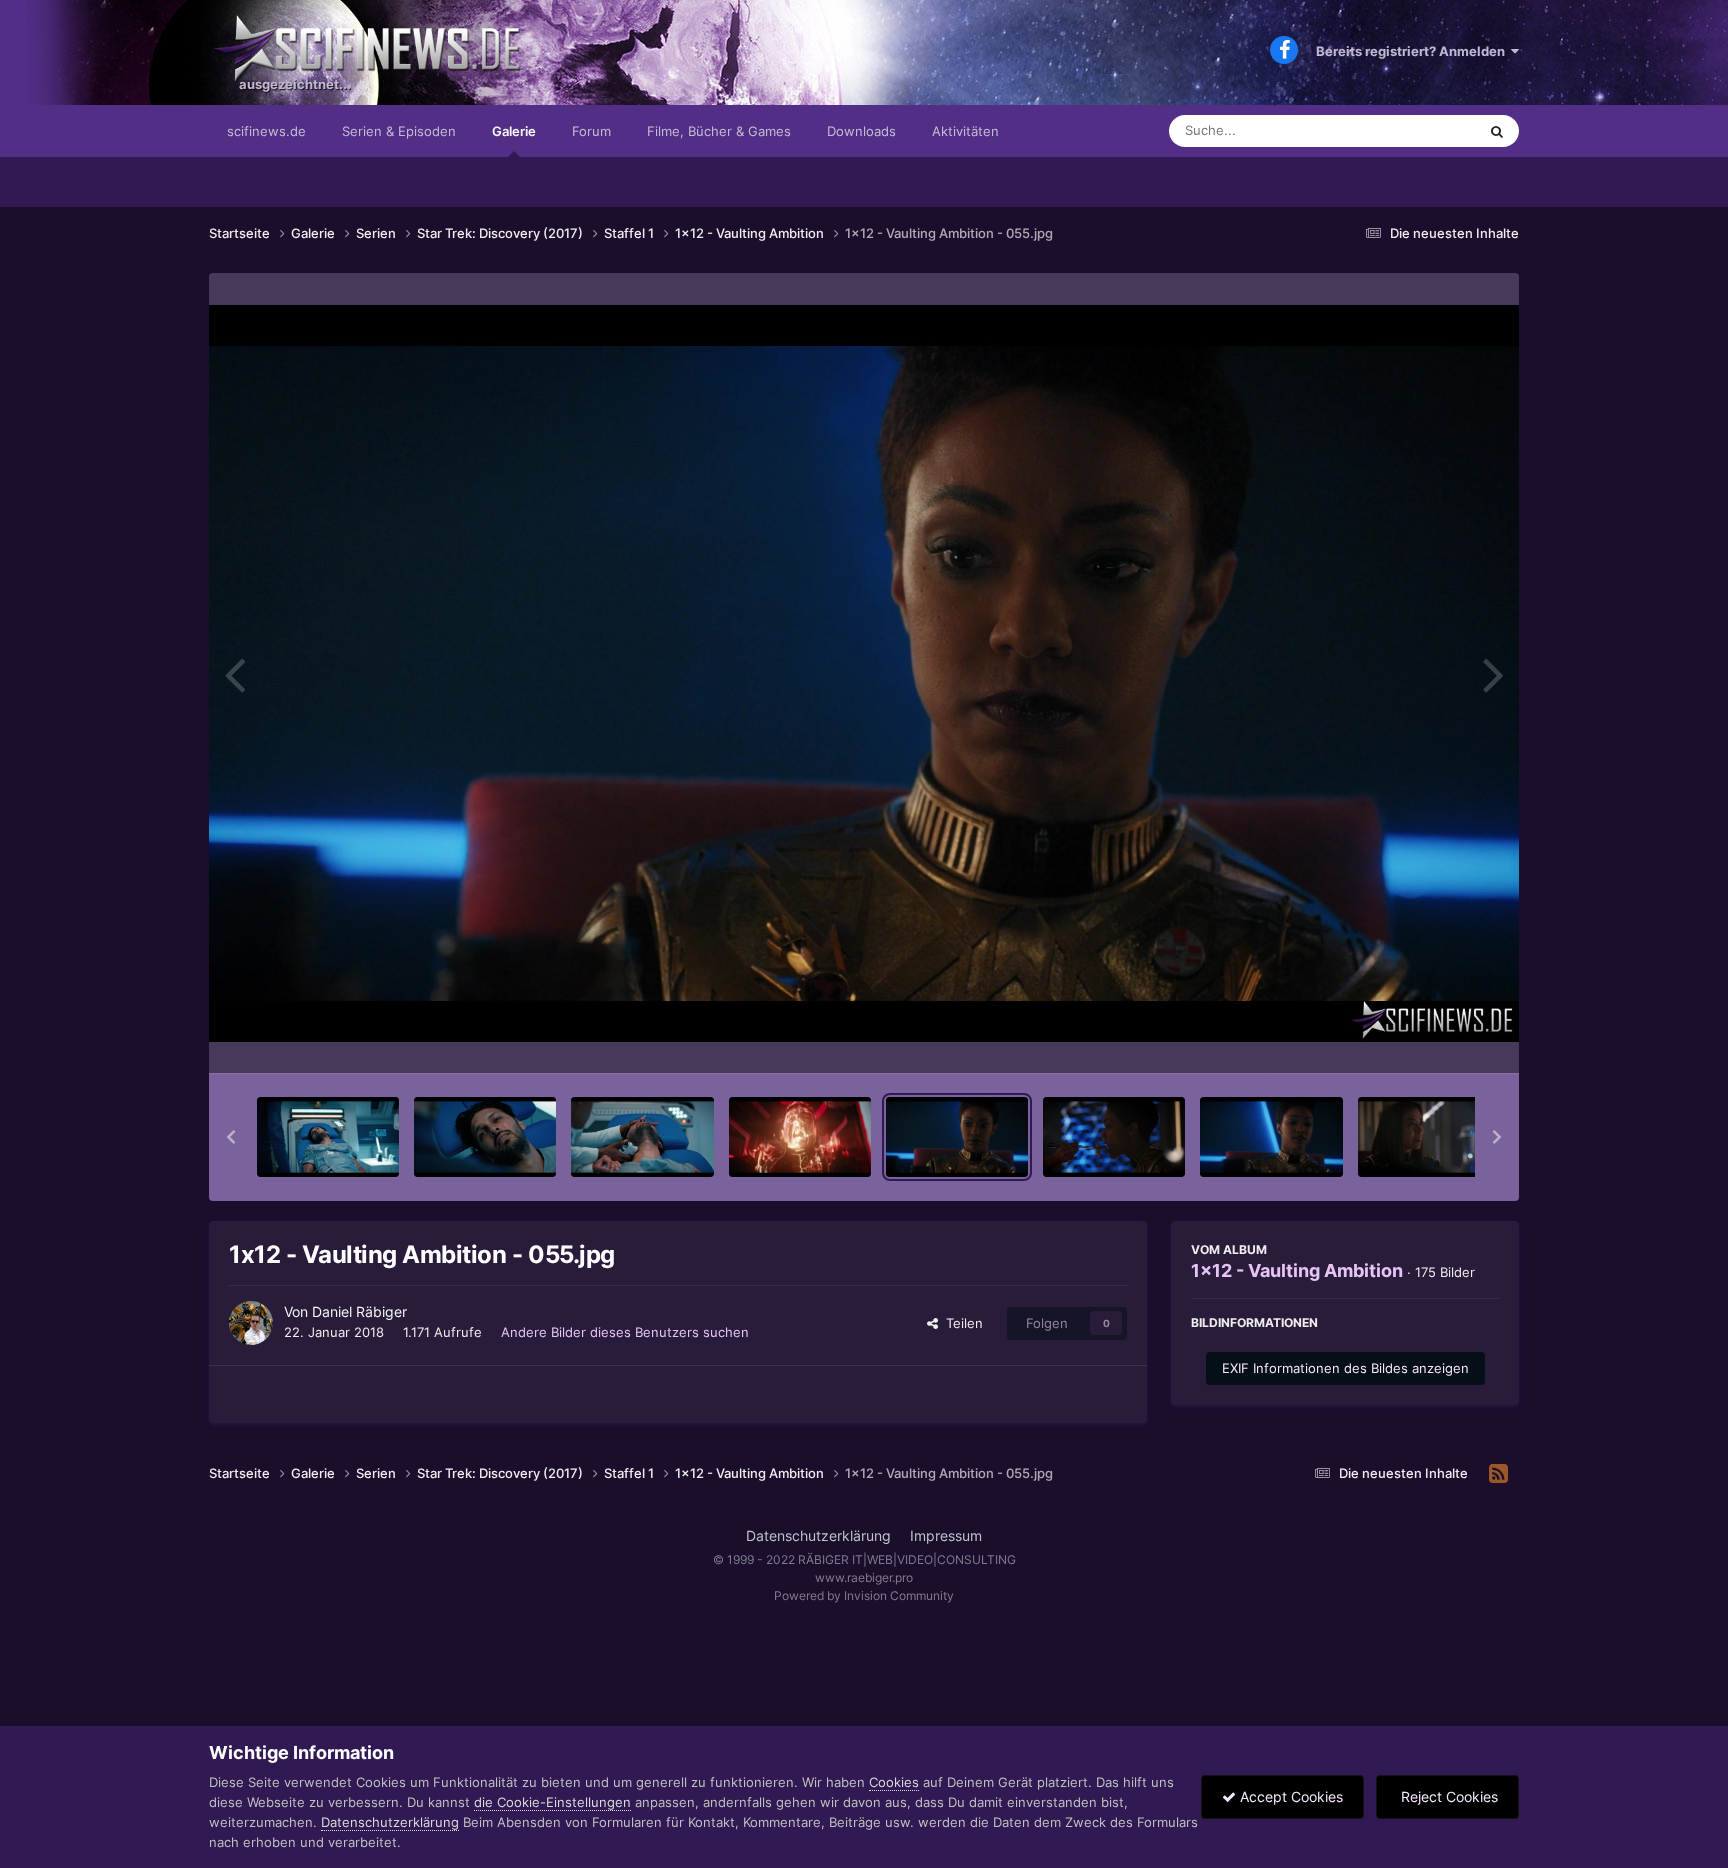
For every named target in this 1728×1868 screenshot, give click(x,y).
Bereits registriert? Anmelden (1413, 51)
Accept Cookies (1289, 1796)
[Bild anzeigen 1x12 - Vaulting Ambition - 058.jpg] (1429, 1137)
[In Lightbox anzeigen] (864, 673)
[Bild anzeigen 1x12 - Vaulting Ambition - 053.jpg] (642, 1137)
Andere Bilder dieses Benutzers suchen (625, 1332)
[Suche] (1497, 131)
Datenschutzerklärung (818, 1535)
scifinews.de (266, 131)
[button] (231, 1137)
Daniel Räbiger (359, 1311)
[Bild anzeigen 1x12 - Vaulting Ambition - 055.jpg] (957, 1137)
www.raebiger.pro (864, 1577)
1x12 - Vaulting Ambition (1297, 1270)
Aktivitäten (965, 131)
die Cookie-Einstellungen (552, 1802)
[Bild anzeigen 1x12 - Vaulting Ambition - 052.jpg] (485, 1137)
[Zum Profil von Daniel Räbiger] (251, 1323)
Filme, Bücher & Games (719, 131)
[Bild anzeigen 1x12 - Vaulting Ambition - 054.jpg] (800, 1137)
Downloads (861, 131)
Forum (591, 131)
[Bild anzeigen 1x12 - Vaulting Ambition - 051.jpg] (328, 1137)
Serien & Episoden (399, 131)
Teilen (960, 1323)
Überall (1428, 130)
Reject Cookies (1447, 1796)
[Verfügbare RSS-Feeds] (1498, 1474)
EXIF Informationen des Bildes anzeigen (1345, 1368)
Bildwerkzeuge (1428, 1037)
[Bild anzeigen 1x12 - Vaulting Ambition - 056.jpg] (1114, 1137)
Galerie (514, 131)
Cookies (894, 1782)
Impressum (946, 1535)
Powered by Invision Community (864, 1595)
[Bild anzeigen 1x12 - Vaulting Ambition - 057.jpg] (1271, 1137)
